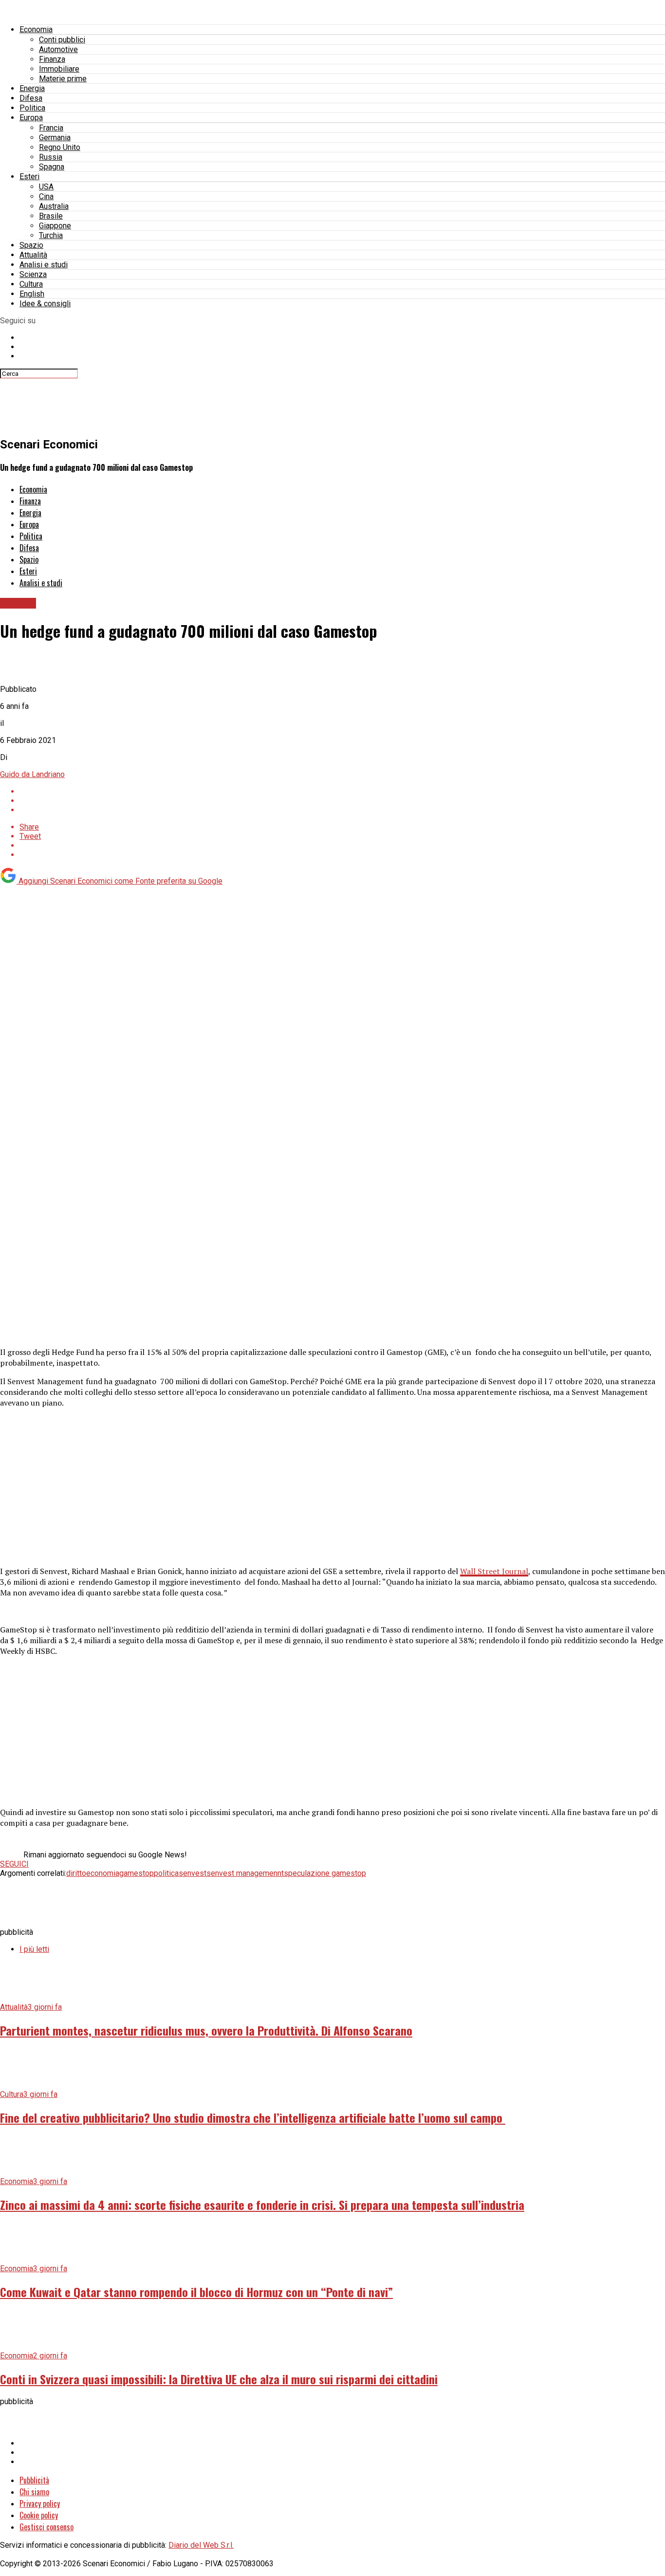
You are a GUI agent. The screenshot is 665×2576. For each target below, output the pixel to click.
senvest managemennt (245, 1873)
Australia (54, 206)
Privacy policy (40, 2503)
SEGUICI (14, 1864)
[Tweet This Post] (342, 801)
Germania (55, 138)
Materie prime (63, 79)
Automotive (58, 49)
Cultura (31, 284)
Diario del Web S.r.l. (201, 2545)
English (32, 294)
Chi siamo (34, 2492)
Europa (31, 118)
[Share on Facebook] (342, 791)
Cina (46, 196)
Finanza (52, 59)
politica (166, 1873)
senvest (193, 1873)
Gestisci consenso (46, 2527)
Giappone (55, 226)
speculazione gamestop (325, 1873)
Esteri (29, 176)
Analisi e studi (44, 265)
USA (46, 187)
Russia (51, 157)
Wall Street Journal (494, 1571)
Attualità (33, 255)
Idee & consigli (45, 304)
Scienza (33, 274)
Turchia (51, 235)
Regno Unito (60, 147)
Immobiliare (59, 69)
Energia (32, 88)
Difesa (31, 98)
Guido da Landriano (32, 774)
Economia (36, 29)
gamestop (137, 1873)
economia (103, 1873)
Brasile (51, 216)
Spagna (52, 167)
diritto (76, 1873)
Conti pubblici (62, 40)
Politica (32, 108)
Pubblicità (34, 2480)
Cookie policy (39, 2515)
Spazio (31, 245)
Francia (51, 128)
